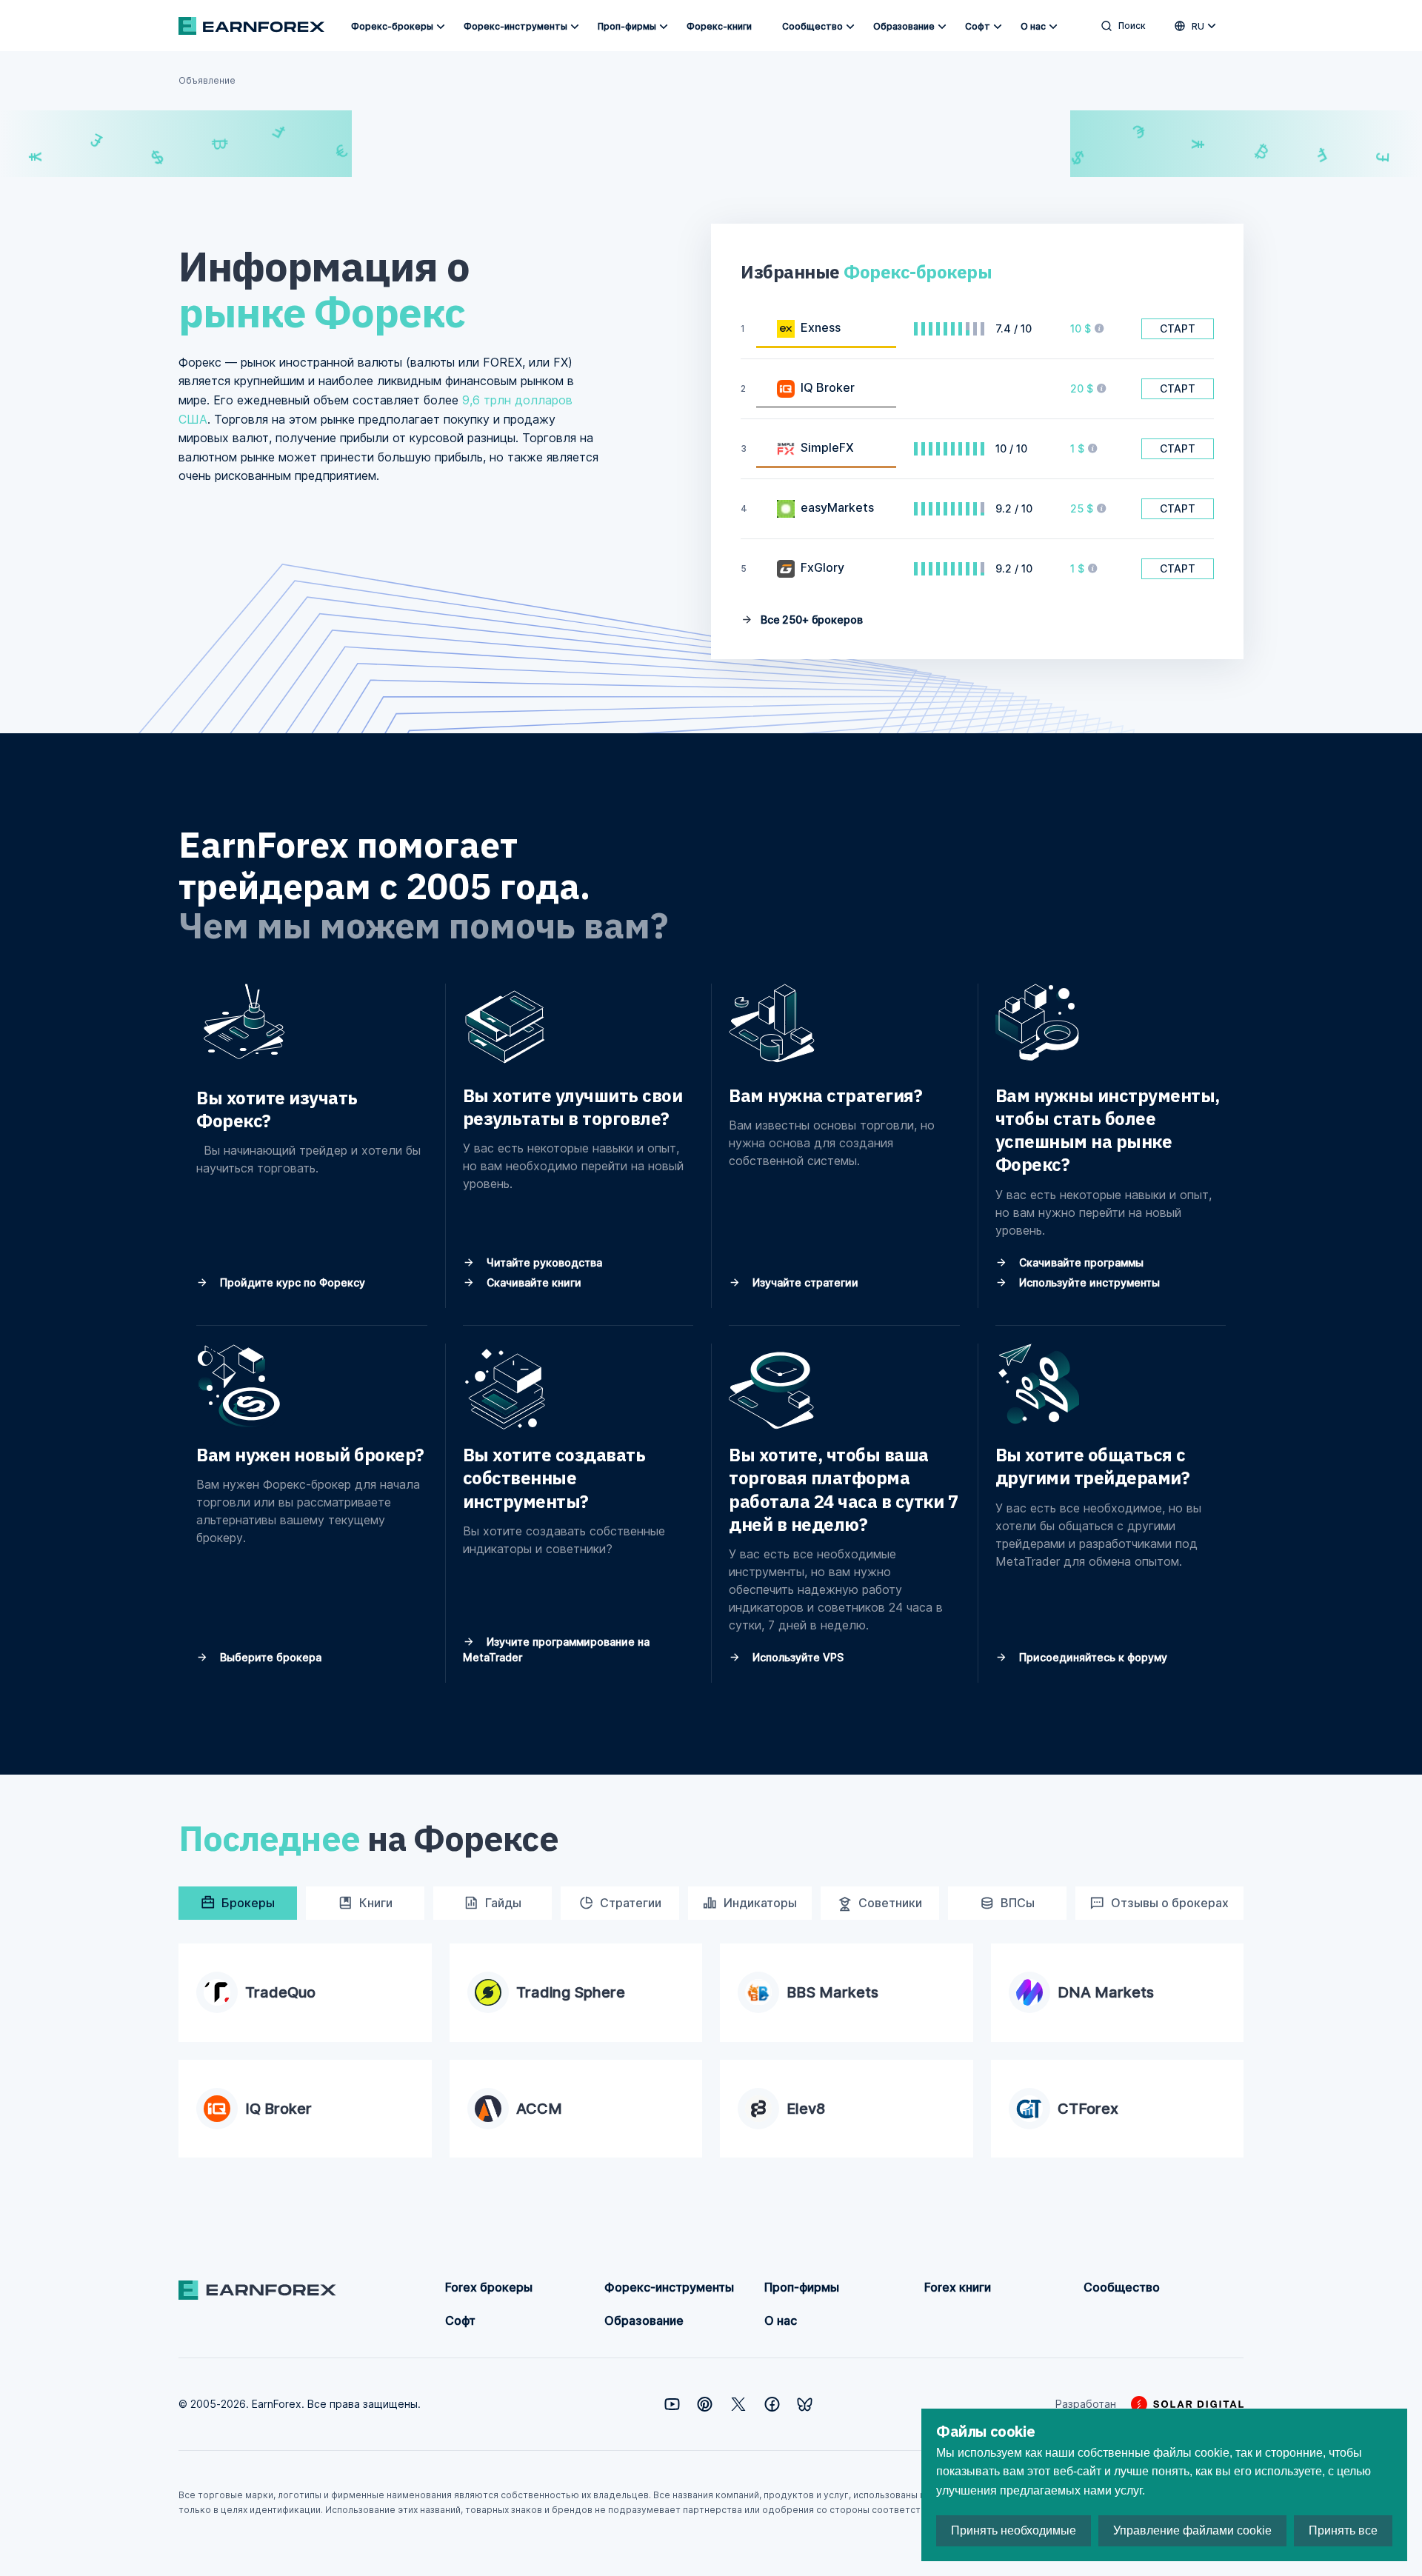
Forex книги (958, 2287)
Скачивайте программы (1080, 1262)
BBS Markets (832, 1992)
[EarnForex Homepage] (251, 26)
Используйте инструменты (1088, 1282)
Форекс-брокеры (392, 26)
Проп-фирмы (627, 26)
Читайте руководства (543, 1262)
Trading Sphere (571, 1992)
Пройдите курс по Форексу (291, 1282)
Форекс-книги (719, 26)
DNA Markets (1106, 1992)
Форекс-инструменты (515, 26)
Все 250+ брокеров (810, 620)
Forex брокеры (489, 2287)
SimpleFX (827, 447)
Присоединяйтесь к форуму (1092, 1657)
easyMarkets (837, 507)
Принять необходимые (1014, 2530)
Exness (821, 327)
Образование (904, 26)
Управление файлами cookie (1192, 2530)
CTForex (1088, 2109)
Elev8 (806, 2109)
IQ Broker (828, 387)
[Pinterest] (705, 2404)
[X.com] (738, 2404)
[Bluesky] (805, 2405)
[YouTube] (672, 2404)
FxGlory (822, 567)
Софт (978, 26)
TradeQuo (280, 1992)
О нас (1033, 26)
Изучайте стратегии (804, 1282)
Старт (1178, 328)
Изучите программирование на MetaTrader (556, 1649)
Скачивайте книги (533, 1282)
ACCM (539, 2109)
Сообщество (812, 26)
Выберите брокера (269, 1657)
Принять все (1343, 2530)
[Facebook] (772, 2404)
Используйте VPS (797, 1657)
